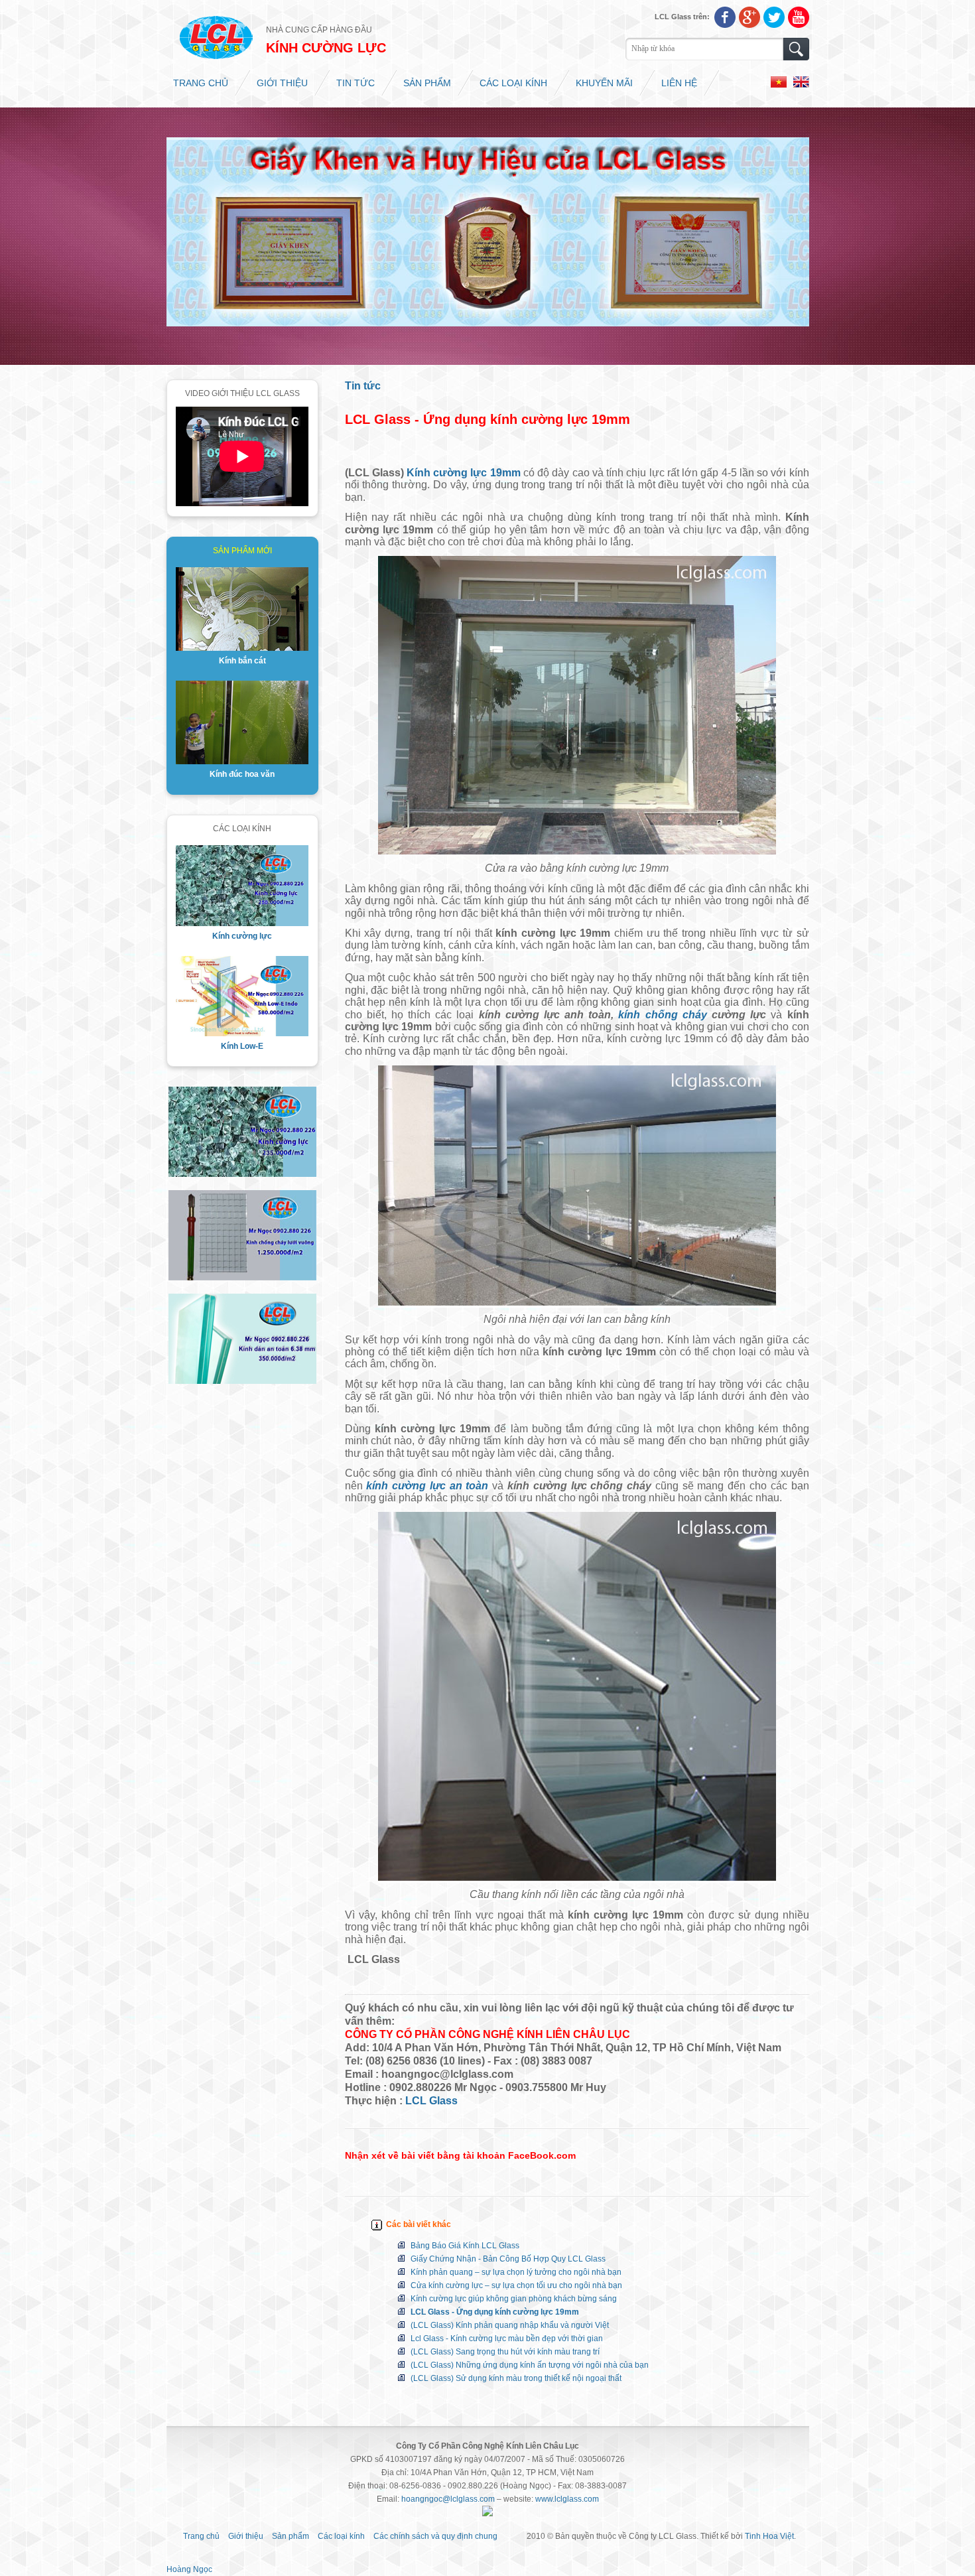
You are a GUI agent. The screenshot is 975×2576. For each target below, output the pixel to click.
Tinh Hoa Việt (769, 2536)
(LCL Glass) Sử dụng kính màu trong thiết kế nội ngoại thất (516, 2378)
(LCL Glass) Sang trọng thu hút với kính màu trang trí (505, 2352)
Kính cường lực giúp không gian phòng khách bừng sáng (514, 2299)
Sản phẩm (427, 83)
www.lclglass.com (567, 2499)
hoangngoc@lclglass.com (448, 2499)
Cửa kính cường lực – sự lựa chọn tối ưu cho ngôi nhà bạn (516, 2285)
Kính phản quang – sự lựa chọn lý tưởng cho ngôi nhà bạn (516, 2272)
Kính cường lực (242, 936)
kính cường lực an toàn (427, 1486)
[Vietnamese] (782, 85)
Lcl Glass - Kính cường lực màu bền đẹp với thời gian (507, 2339)
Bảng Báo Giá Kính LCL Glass (465, 2246)
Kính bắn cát (242, 661)
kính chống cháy (662, 1015)
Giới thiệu (282, 83)
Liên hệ (679, 83)
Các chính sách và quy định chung (435, 2536)
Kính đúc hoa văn (242, 774)
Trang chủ (201, 83)
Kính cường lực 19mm (464, 473)
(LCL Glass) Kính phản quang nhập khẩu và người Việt (510, 2325)
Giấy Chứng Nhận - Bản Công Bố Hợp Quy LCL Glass (508, 2259)
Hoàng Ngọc (189, 2569)
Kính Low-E (242, 1046)
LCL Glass (431, 2101)
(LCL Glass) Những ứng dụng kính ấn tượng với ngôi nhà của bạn (530, 2365)
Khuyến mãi (604, 83)
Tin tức (356, 83)
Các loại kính (513, 83)
